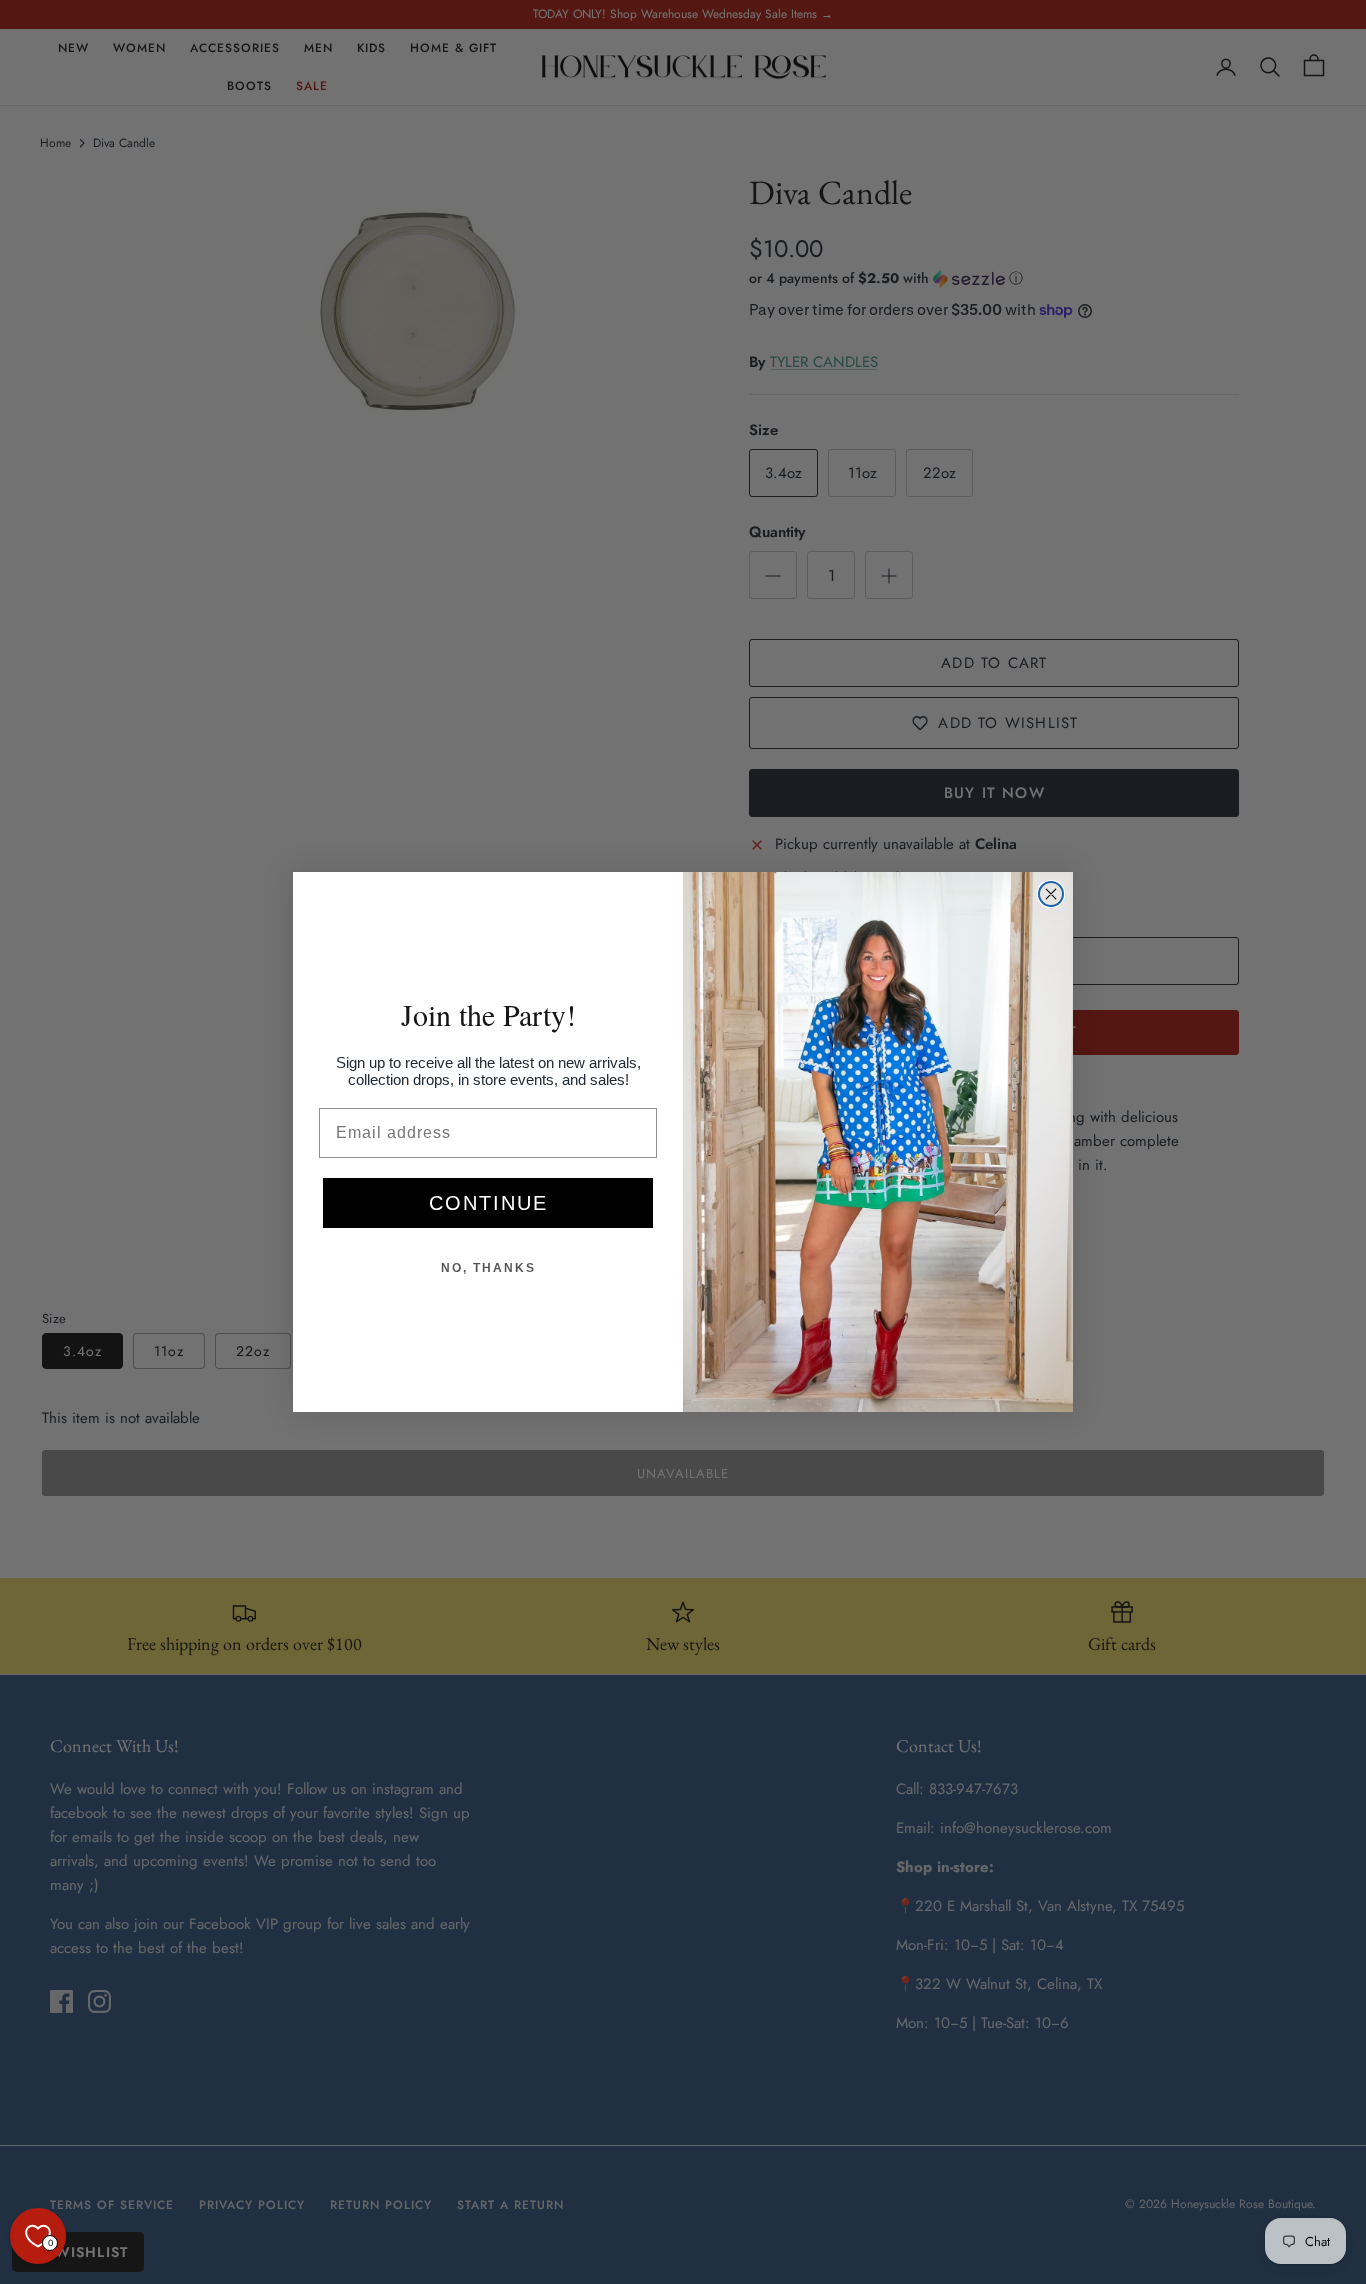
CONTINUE (488, 1203)
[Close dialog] (1051, 894)
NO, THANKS (488, 1268)
